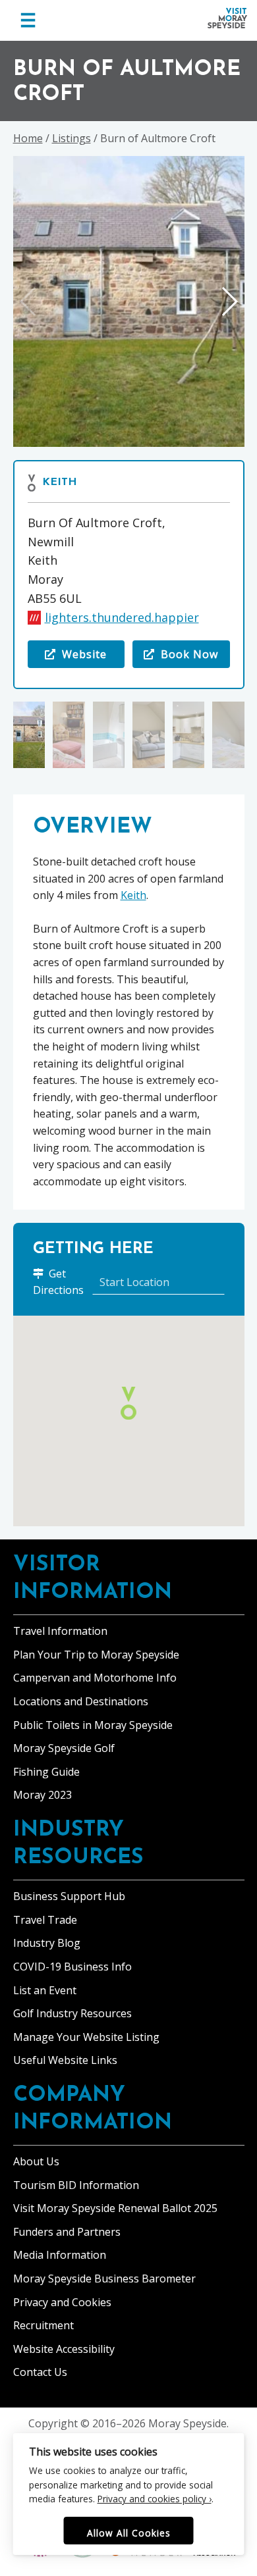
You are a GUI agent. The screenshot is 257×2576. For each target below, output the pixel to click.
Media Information (60, 2255)
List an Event (45, 1990)
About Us (36, 2161)
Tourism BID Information (76, 2185)
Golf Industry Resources (72, 2013)
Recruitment (43, 2325)
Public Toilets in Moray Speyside (93, 1725)
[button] (229, 301)
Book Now (188, 654)
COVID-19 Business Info (72, 1967)
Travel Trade (45, 1920)
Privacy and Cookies (62, 2302)
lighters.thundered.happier (122, 617)
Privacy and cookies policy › (155, 2499)
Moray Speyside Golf (64, 1748)
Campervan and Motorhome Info (95, 1678)
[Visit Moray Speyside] (227, 18)
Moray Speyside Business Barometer (104, 2279)
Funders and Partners (67, 2232)
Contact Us (40, 2372)
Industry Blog (47, 1943)
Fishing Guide (46, 1772)
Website (77, 657)
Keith (60, 482)
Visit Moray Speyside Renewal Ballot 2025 (115, 2208)
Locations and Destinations (81, 1701)
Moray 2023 (43, 1795)
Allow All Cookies (129, 2533)
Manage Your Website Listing (86, 2037)
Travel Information (60, 1631)
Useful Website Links (65, 2060)
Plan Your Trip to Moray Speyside (96, 1655)
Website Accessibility (64, 2349)
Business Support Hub (69, 1896)
